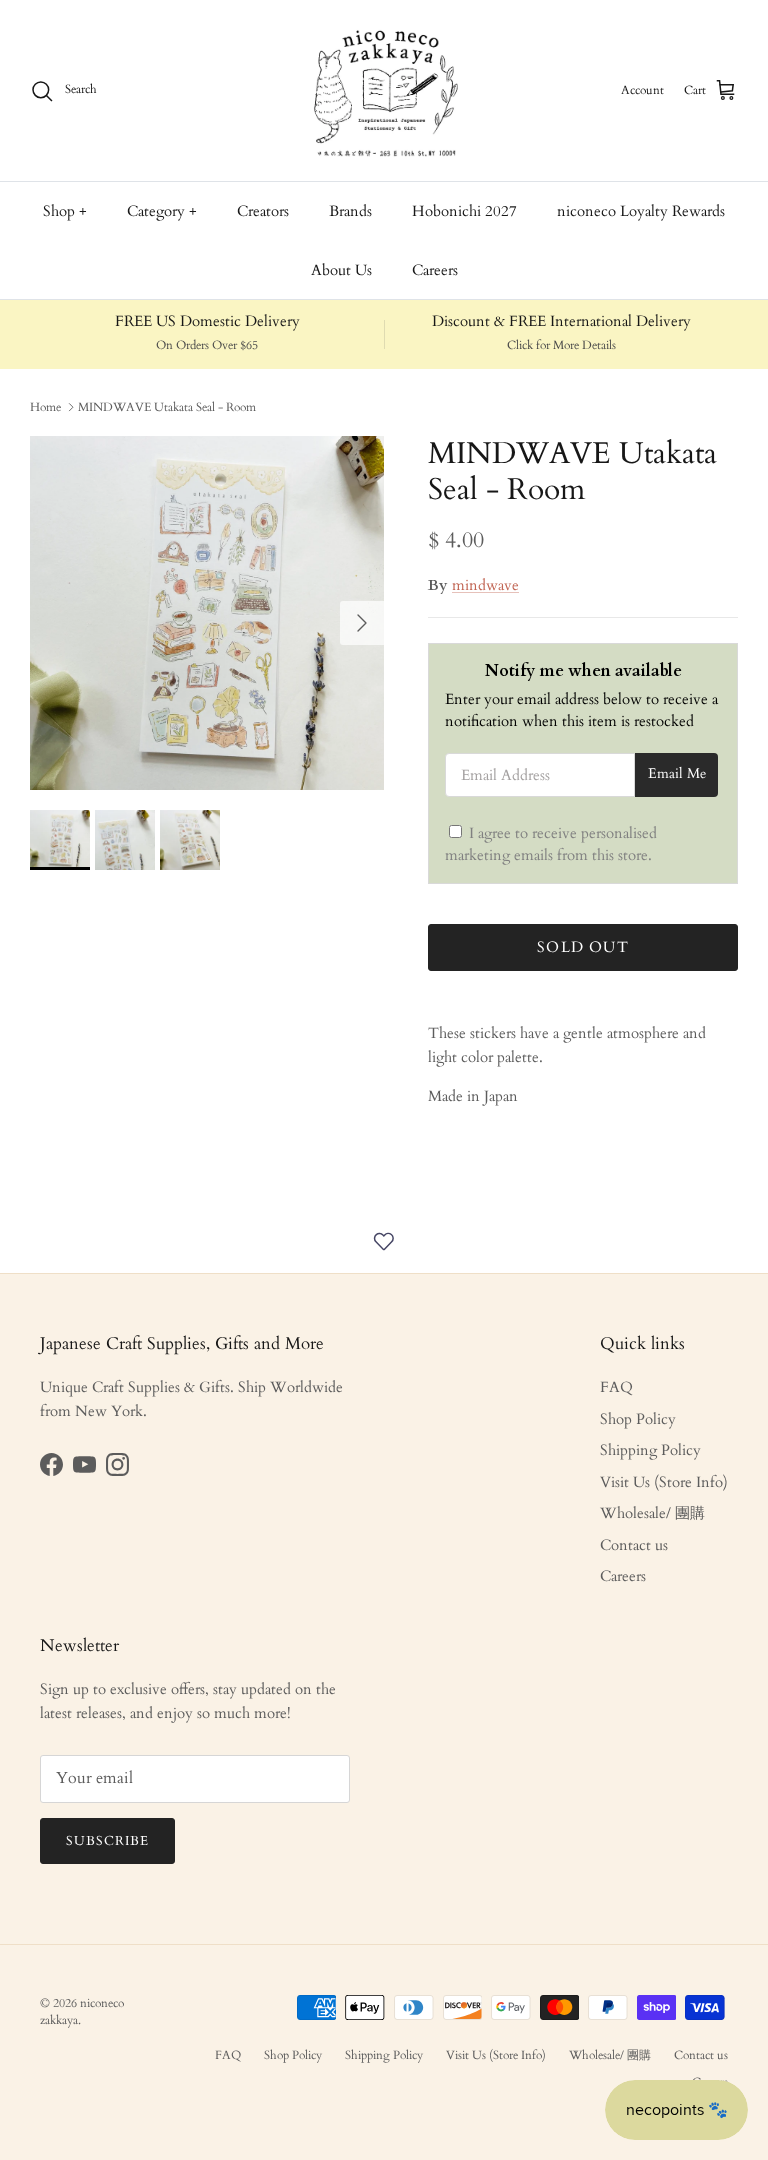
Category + (162, 211)
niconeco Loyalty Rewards (641, 211)
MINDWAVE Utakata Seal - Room (167, 407)
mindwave (485, 585)
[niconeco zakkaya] (384, 90)
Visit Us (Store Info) (664, 1482)
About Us (341, 270)
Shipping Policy (650, 1450)
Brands (350, 211)
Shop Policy (638, 1419)
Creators (263, 211)
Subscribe (107, 1841)
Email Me (677, 774)
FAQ (616, 1387)
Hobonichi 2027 (464, 211)
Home (45, 407)
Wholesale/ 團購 (652, 1513)
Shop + (65, 211)
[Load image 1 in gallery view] (207, 613)
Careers (435, 270)
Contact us (634, 1545)
